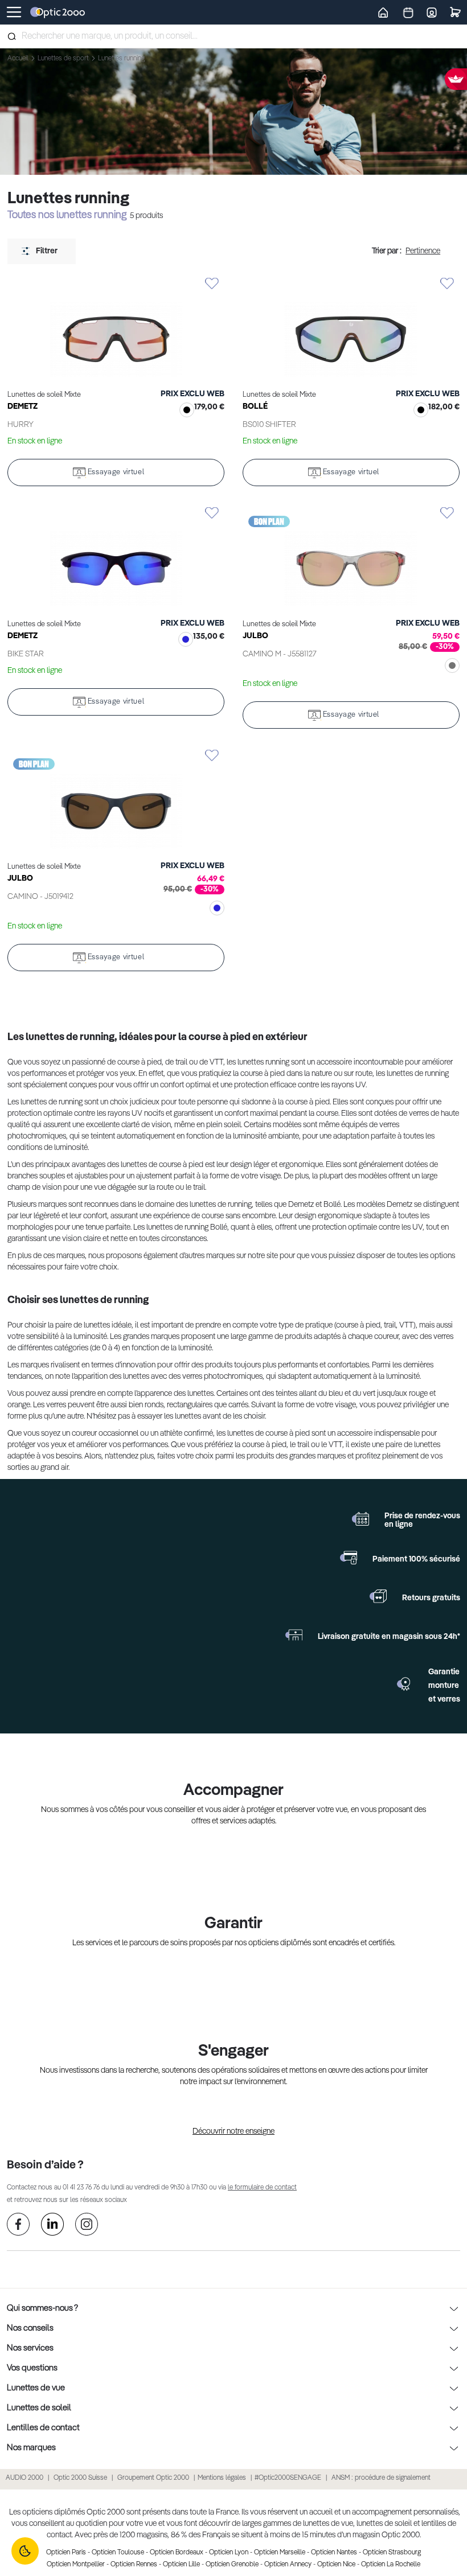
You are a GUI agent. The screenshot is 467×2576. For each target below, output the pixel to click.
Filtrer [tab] (47, 251)
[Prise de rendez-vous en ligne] (361, 1519)
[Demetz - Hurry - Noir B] (116, 328)
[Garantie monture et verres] (404, 1684)
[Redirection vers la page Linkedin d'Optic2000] (52, 2226)
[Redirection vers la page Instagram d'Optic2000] (87, 2226)
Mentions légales (222, 2478)
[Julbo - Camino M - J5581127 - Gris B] (351, 557)
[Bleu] (183, 641)
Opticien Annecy (288, 2565)
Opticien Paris (66, 2553)
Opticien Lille (181, 2565)
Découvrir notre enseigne (233, 2131)
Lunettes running (121, 59)
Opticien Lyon (229, 2553)
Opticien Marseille (280, 2553)
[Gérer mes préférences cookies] (25, 2551)
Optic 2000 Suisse (80, 2478)
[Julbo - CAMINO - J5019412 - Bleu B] (116, 800)
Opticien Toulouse (118, 2553)
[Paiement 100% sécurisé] (349, 1558)
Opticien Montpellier (76, 2565)
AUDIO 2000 (24, 2478)
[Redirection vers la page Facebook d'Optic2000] (18, 2226)
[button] (116, 284)
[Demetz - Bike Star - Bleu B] (116, 557)
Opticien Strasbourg (392, 2553)
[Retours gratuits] (378, 1596)
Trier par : (387, 251)
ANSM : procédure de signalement (381, 2478)
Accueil (19, 59)
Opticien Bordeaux (177, 2553)
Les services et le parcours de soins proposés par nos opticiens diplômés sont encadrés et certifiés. (234, 1943)
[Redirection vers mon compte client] (432, 12)
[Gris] (450, 667)
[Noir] (185, 411)
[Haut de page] (441, 2525)
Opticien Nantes (334, 2553)
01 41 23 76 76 (81, 2188)
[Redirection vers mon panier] (455, 12)
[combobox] (233, 36)
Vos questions (32, 2368)
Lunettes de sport (64, 59)
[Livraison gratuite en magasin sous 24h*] (294, 1635)
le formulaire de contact (262, 2188)
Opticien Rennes (134, 2565)
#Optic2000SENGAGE (288, 2478)
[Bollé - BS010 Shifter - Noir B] (351, 328)
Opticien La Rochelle (391, 2565)
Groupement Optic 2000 (154, 2478)
